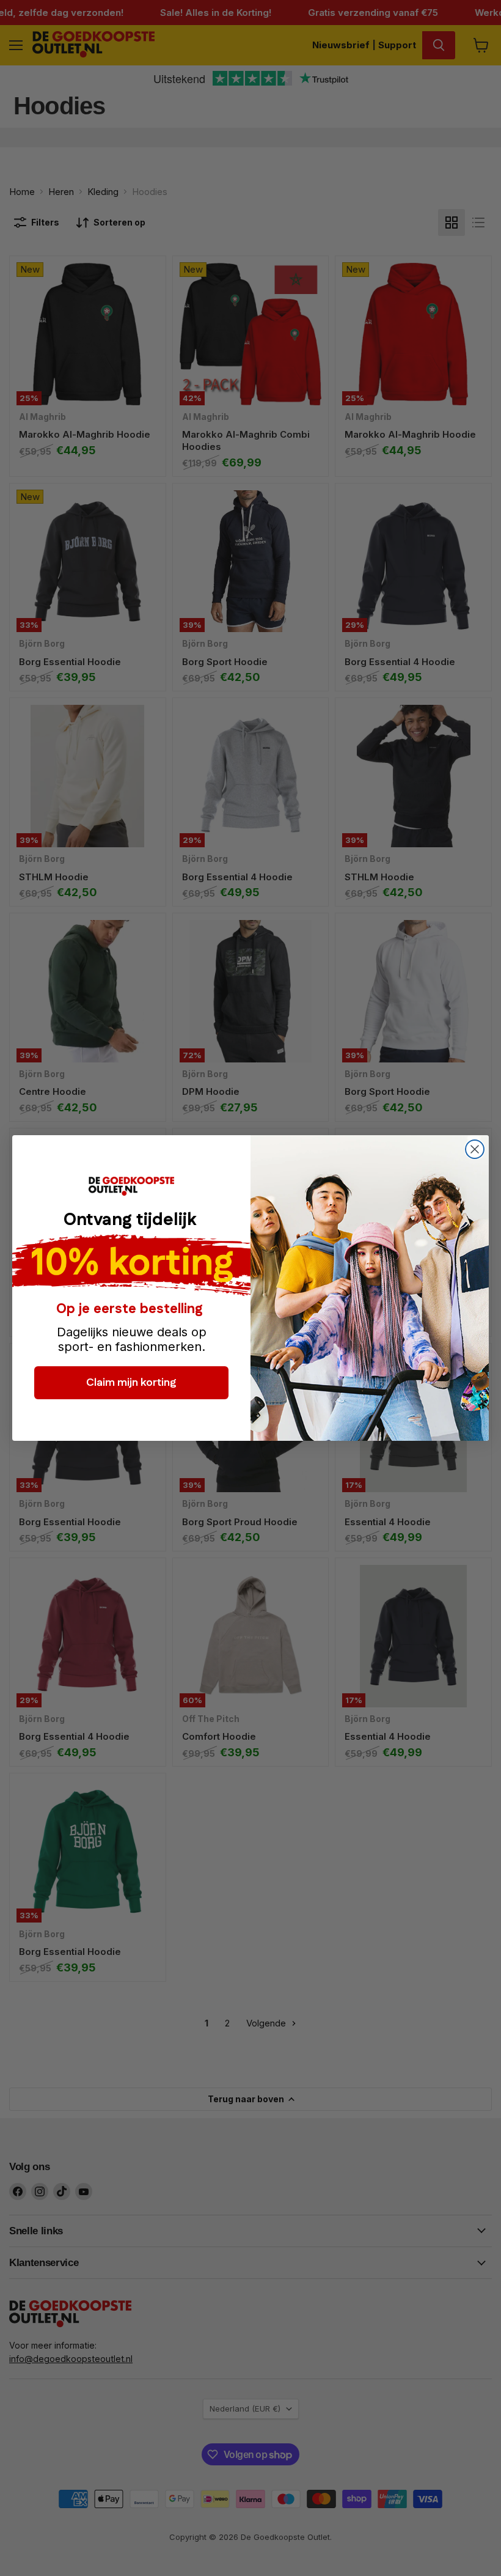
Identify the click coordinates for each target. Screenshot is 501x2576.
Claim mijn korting (131, 1383)
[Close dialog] (475, 1149)
